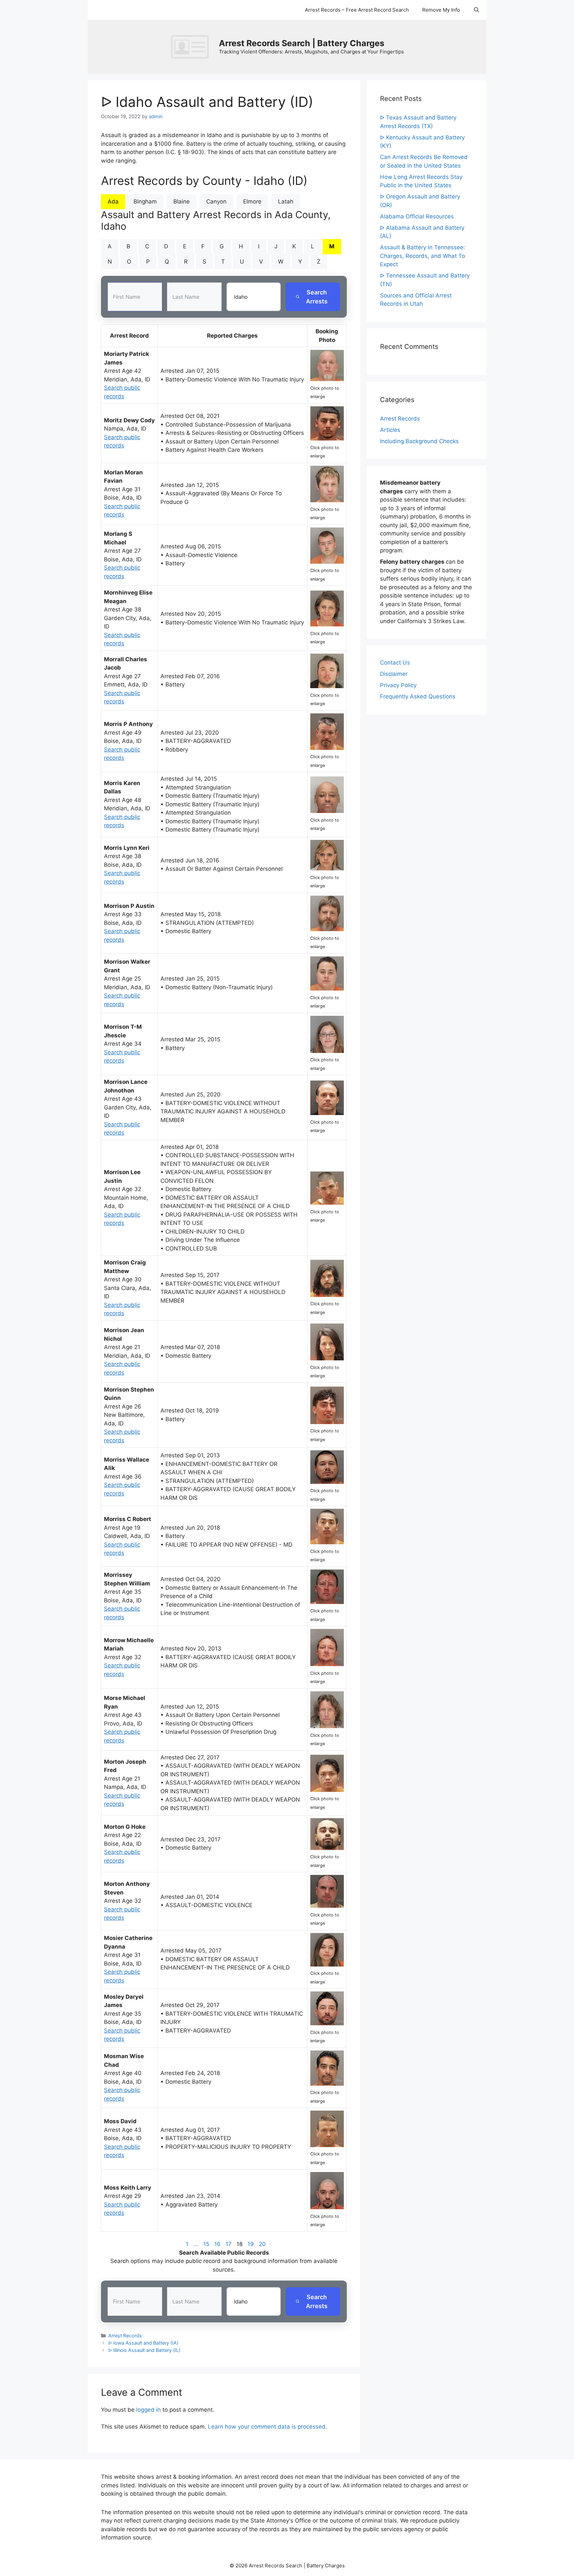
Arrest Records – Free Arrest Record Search (357, 10)
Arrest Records (125, 2335)
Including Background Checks (419, 441)
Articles (390, 430)
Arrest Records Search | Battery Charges (302, 43)
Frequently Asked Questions (418, 696)
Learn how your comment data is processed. (268, 2427)
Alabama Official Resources (417, 216)
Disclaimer (394, 674)
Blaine (182, 201)
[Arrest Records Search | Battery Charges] (192, 46)
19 (251, 2244)
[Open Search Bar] (477, 10)
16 (217, 2244)
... (196, 2244)
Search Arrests (317, 297)
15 (206, 2244)
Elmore (252, 201)
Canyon (216, 201)
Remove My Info (441, 10)
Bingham (145, 201)
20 (262, 2244)
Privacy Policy (398, 685)
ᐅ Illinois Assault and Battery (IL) (144, 2350)
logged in (148, 2410)
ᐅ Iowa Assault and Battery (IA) (143, 2343)
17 (229, 2244)
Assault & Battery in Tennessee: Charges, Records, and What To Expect (423, 256)
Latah (286, 201)
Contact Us (395, 663)
